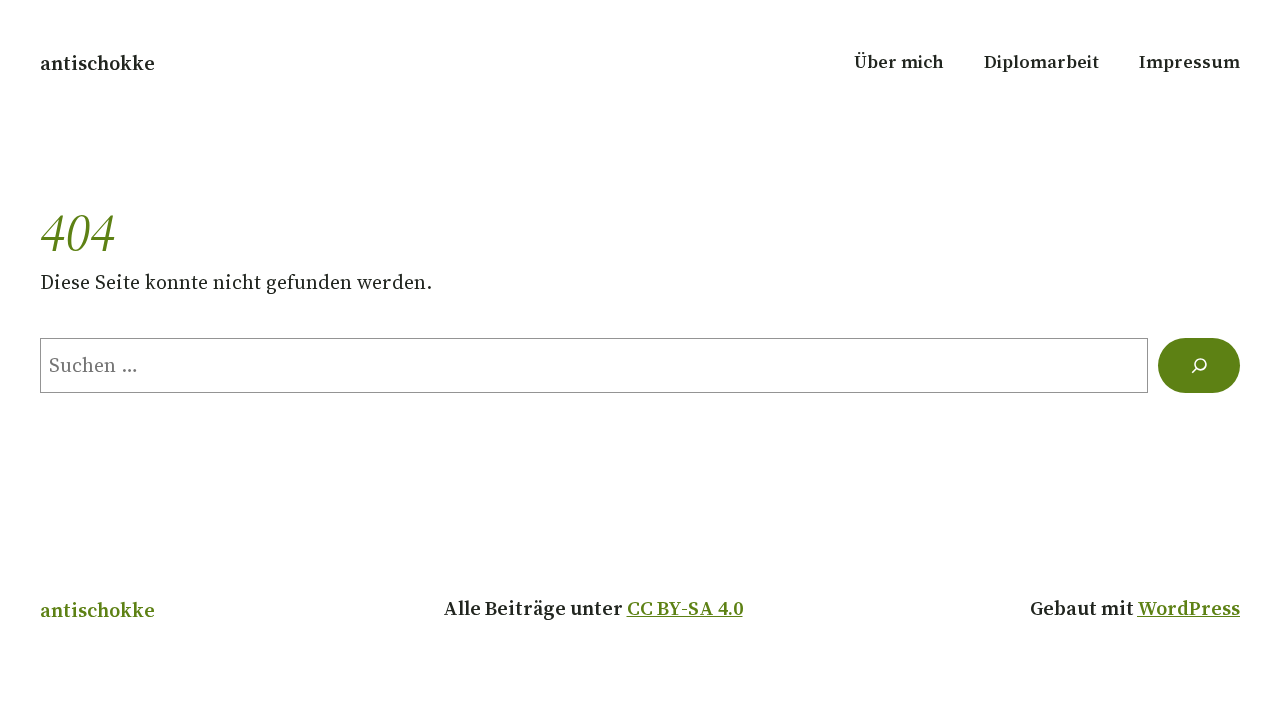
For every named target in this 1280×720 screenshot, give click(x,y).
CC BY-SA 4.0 (685, 608)
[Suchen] (1199, 365)
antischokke (97, 63)
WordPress (1188, 608)
